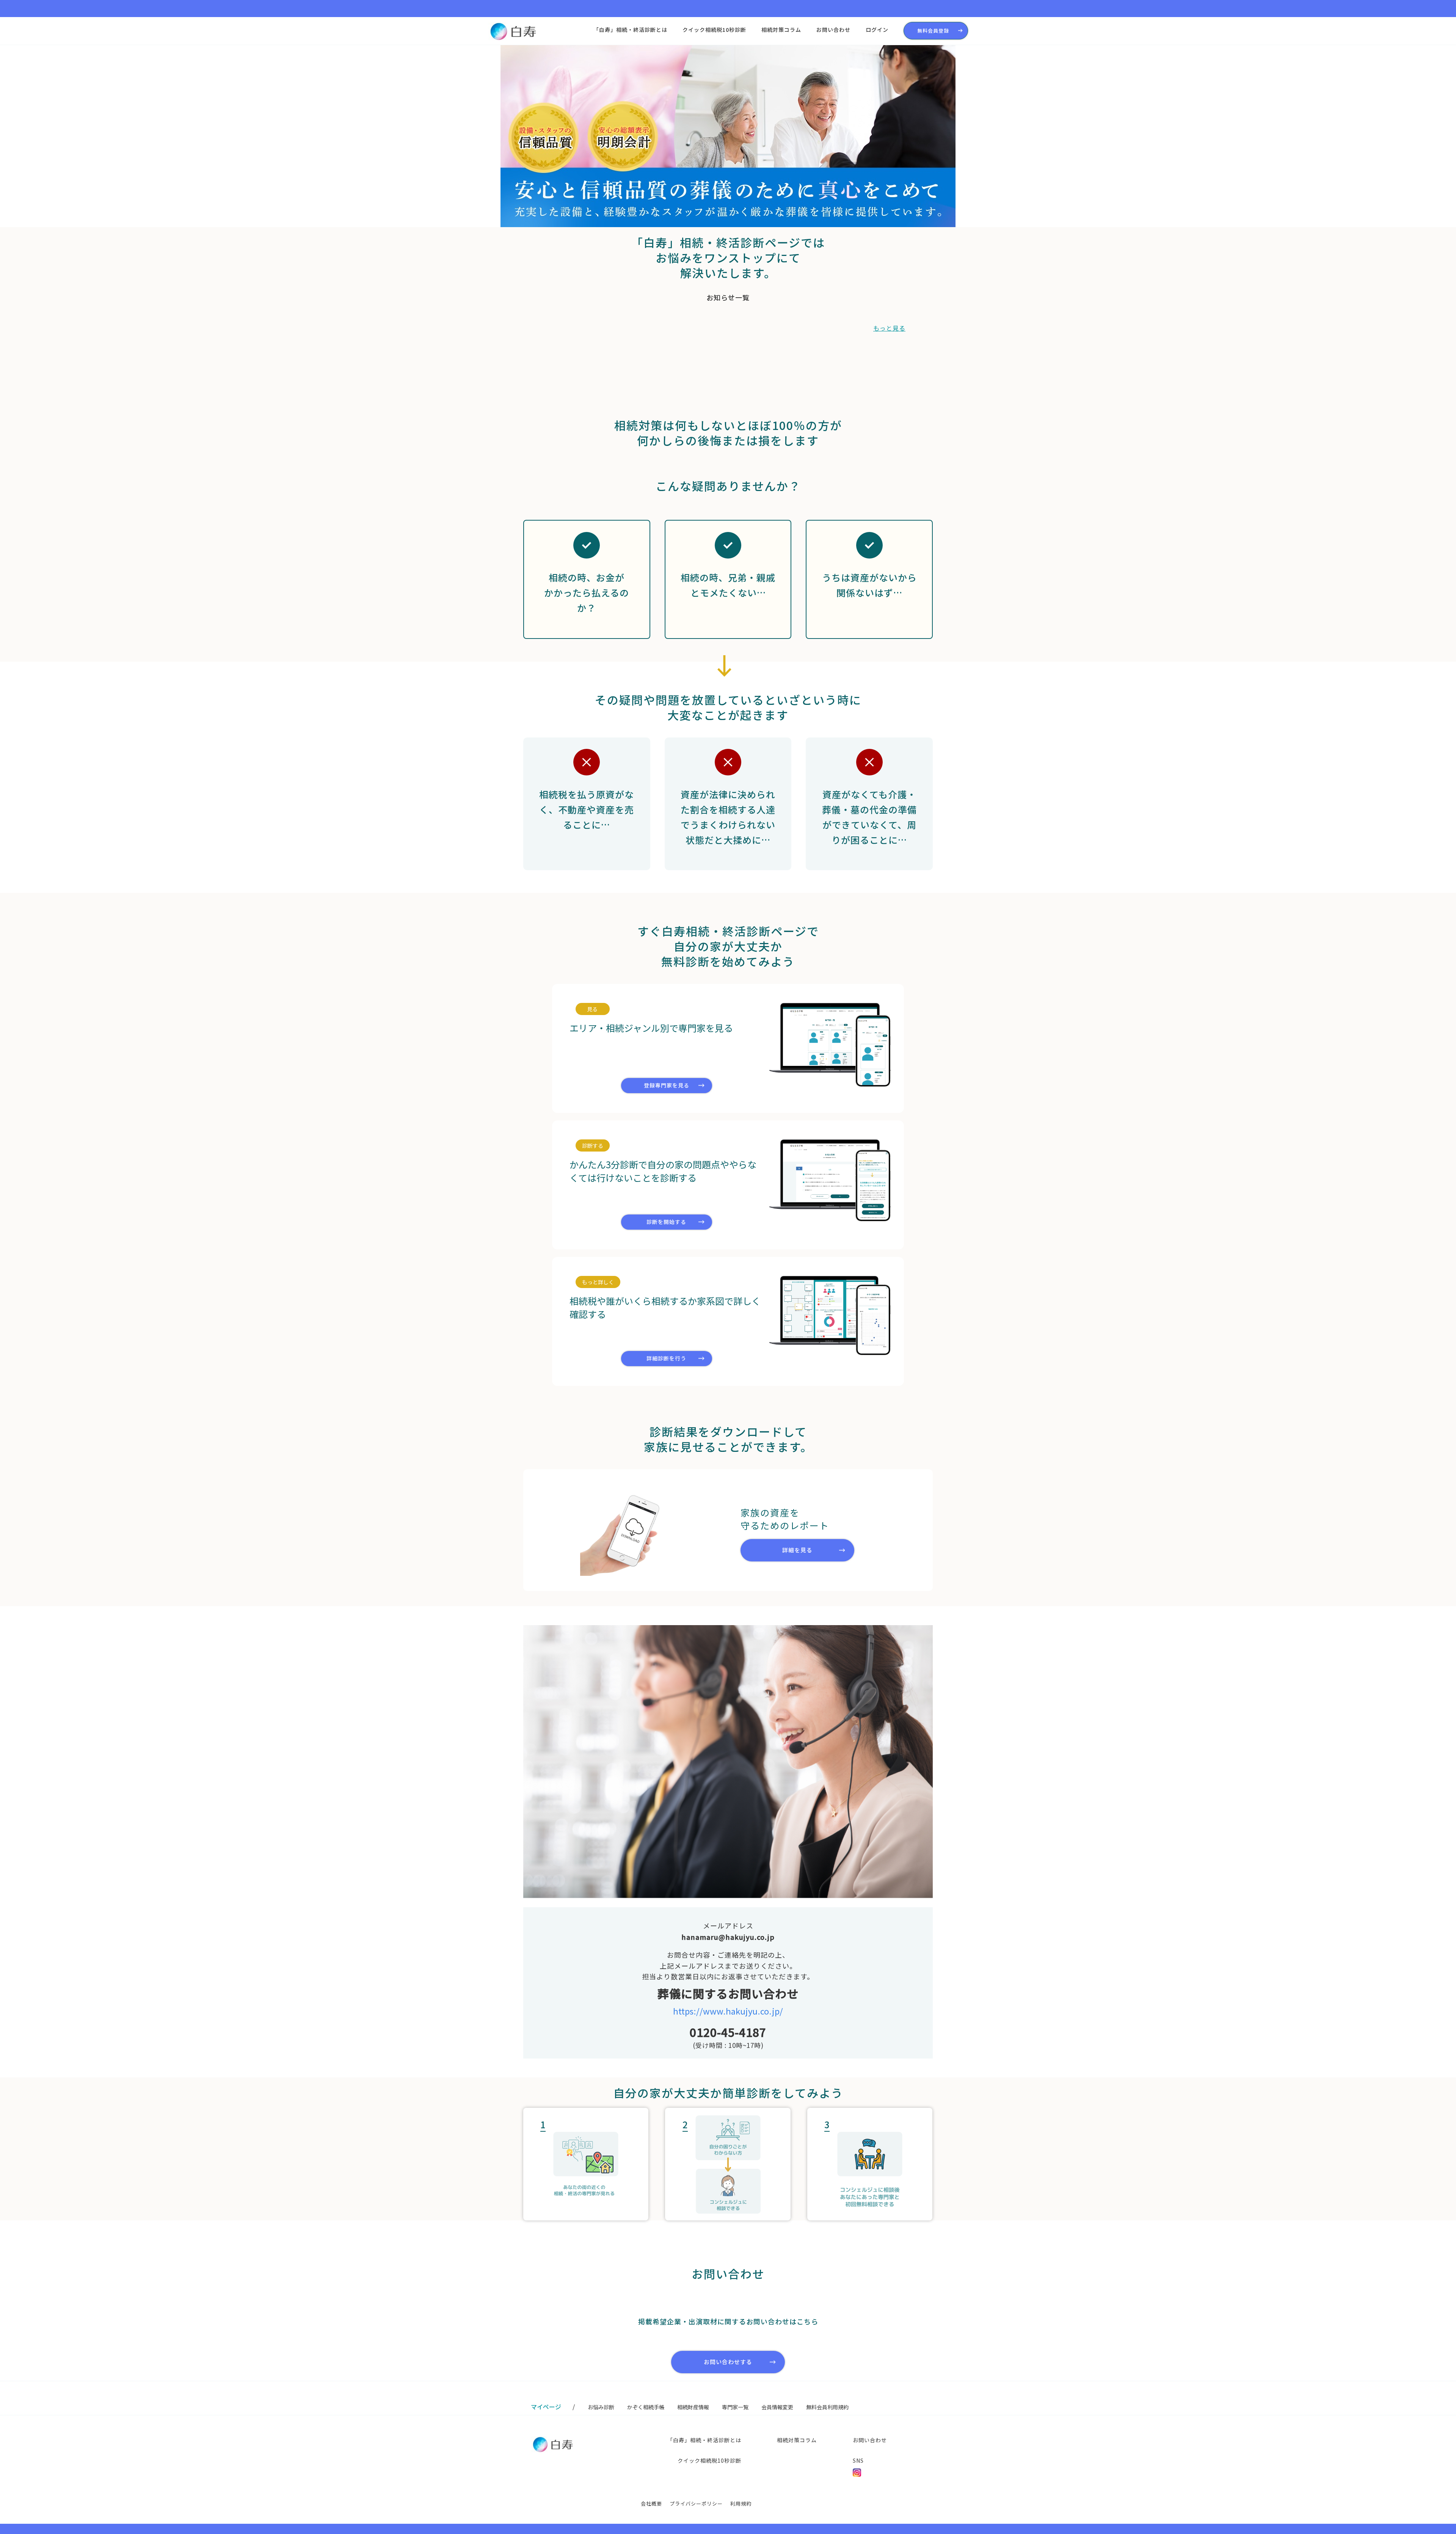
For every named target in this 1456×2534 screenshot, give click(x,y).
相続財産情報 (693, 2407)
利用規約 (741, 2503)
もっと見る (889, 328)
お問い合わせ (833, 30)
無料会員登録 (933, 31)
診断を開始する (666, 1222)
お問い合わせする (728, 2362)
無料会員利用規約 (827, 2407)
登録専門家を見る (667, 1085)
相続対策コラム (781, 30)
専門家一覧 (735, 2407)
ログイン (877, 30)
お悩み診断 (601, 2407)
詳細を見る (797, 1550)
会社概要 (651, 2503)
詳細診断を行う (666, 1358)
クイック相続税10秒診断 (714, 30)
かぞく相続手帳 (646, 2407)
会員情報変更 (777, 2407)
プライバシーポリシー (696, 2503)
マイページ (546, 2407)
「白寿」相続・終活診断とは (630, 30)
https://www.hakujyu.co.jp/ (728, 2011)
